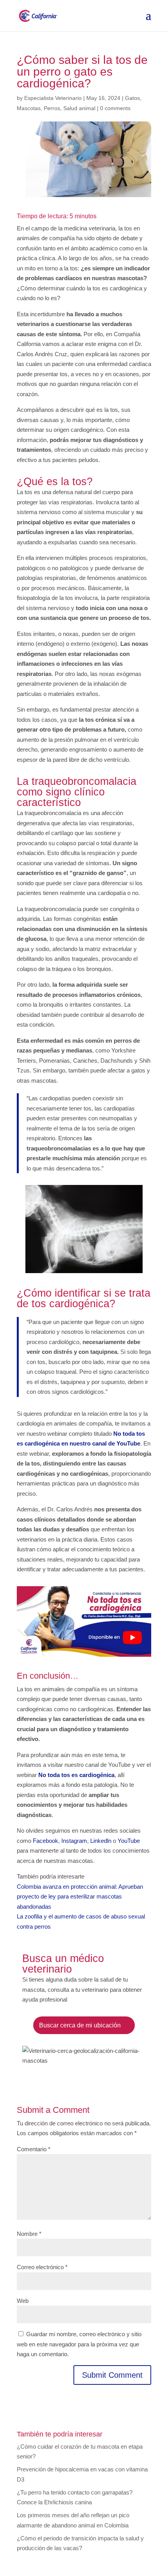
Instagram (74, 1841)
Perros (52, 108)
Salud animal (79, 108)
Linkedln (101, 1841)
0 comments (115, 108)
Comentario (34, 2149)
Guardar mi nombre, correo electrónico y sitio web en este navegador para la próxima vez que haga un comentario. (79, 2344)
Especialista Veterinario (53, 98)
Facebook (46, 1841)
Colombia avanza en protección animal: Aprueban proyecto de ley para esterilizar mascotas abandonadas (80, 1897)
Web (23, 2301)
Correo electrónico (42, 2267)
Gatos (132, 98)
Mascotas (29, 108)
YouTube (129, 1841)
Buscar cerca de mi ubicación (80, 2025)
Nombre (29, 2234)
